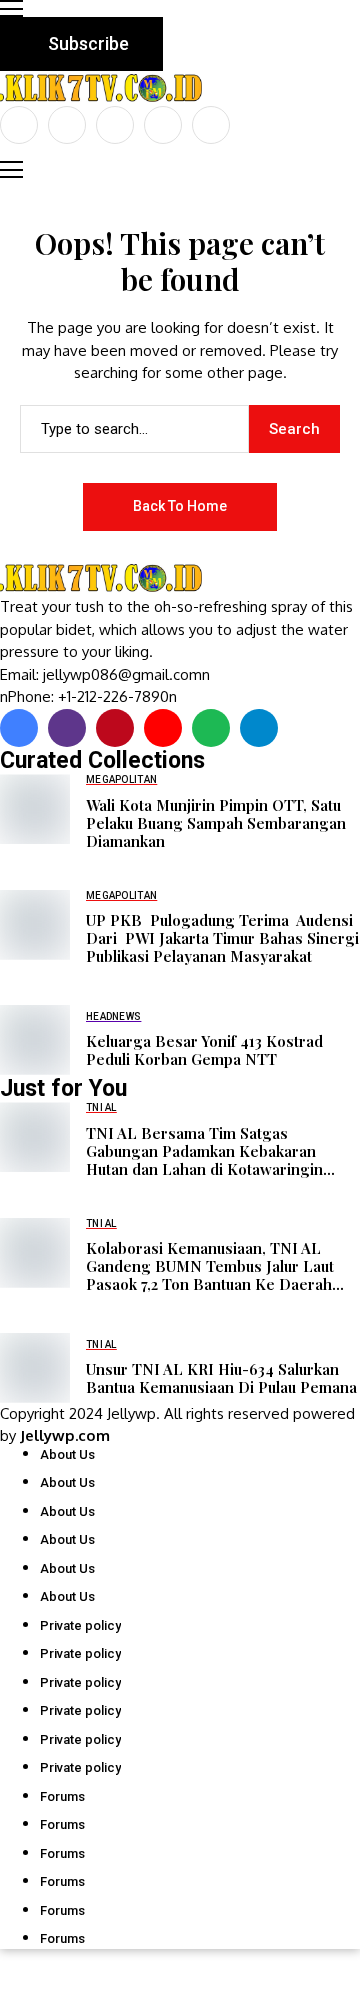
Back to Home (180, 506)
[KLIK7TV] (105, 578)
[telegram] (259, 728)
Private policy (80, 1625)
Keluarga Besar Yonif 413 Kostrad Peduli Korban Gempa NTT (204, 1050)
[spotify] (211, 728)
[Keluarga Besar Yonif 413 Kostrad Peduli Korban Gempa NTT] (35, 1040)
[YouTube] (211, 125)
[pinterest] (163, 125)
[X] (67, 125)
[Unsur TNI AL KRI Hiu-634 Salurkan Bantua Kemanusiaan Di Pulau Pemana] (35, 1368)
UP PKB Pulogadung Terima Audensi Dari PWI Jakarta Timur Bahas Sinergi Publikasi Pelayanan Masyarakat (222, 938)
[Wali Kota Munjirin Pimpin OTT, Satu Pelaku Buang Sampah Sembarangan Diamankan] (35, 809)
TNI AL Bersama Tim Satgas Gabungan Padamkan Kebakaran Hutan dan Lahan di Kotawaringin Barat (204, 1151)
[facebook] (19, 125)
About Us (67, 1454)
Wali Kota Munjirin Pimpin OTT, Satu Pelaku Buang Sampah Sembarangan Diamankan (216, 823)
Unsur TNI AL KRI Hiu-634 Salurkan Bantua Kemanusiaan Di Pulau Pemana (221, 1378)
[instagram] (115, 125)
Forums (62, 1796)
